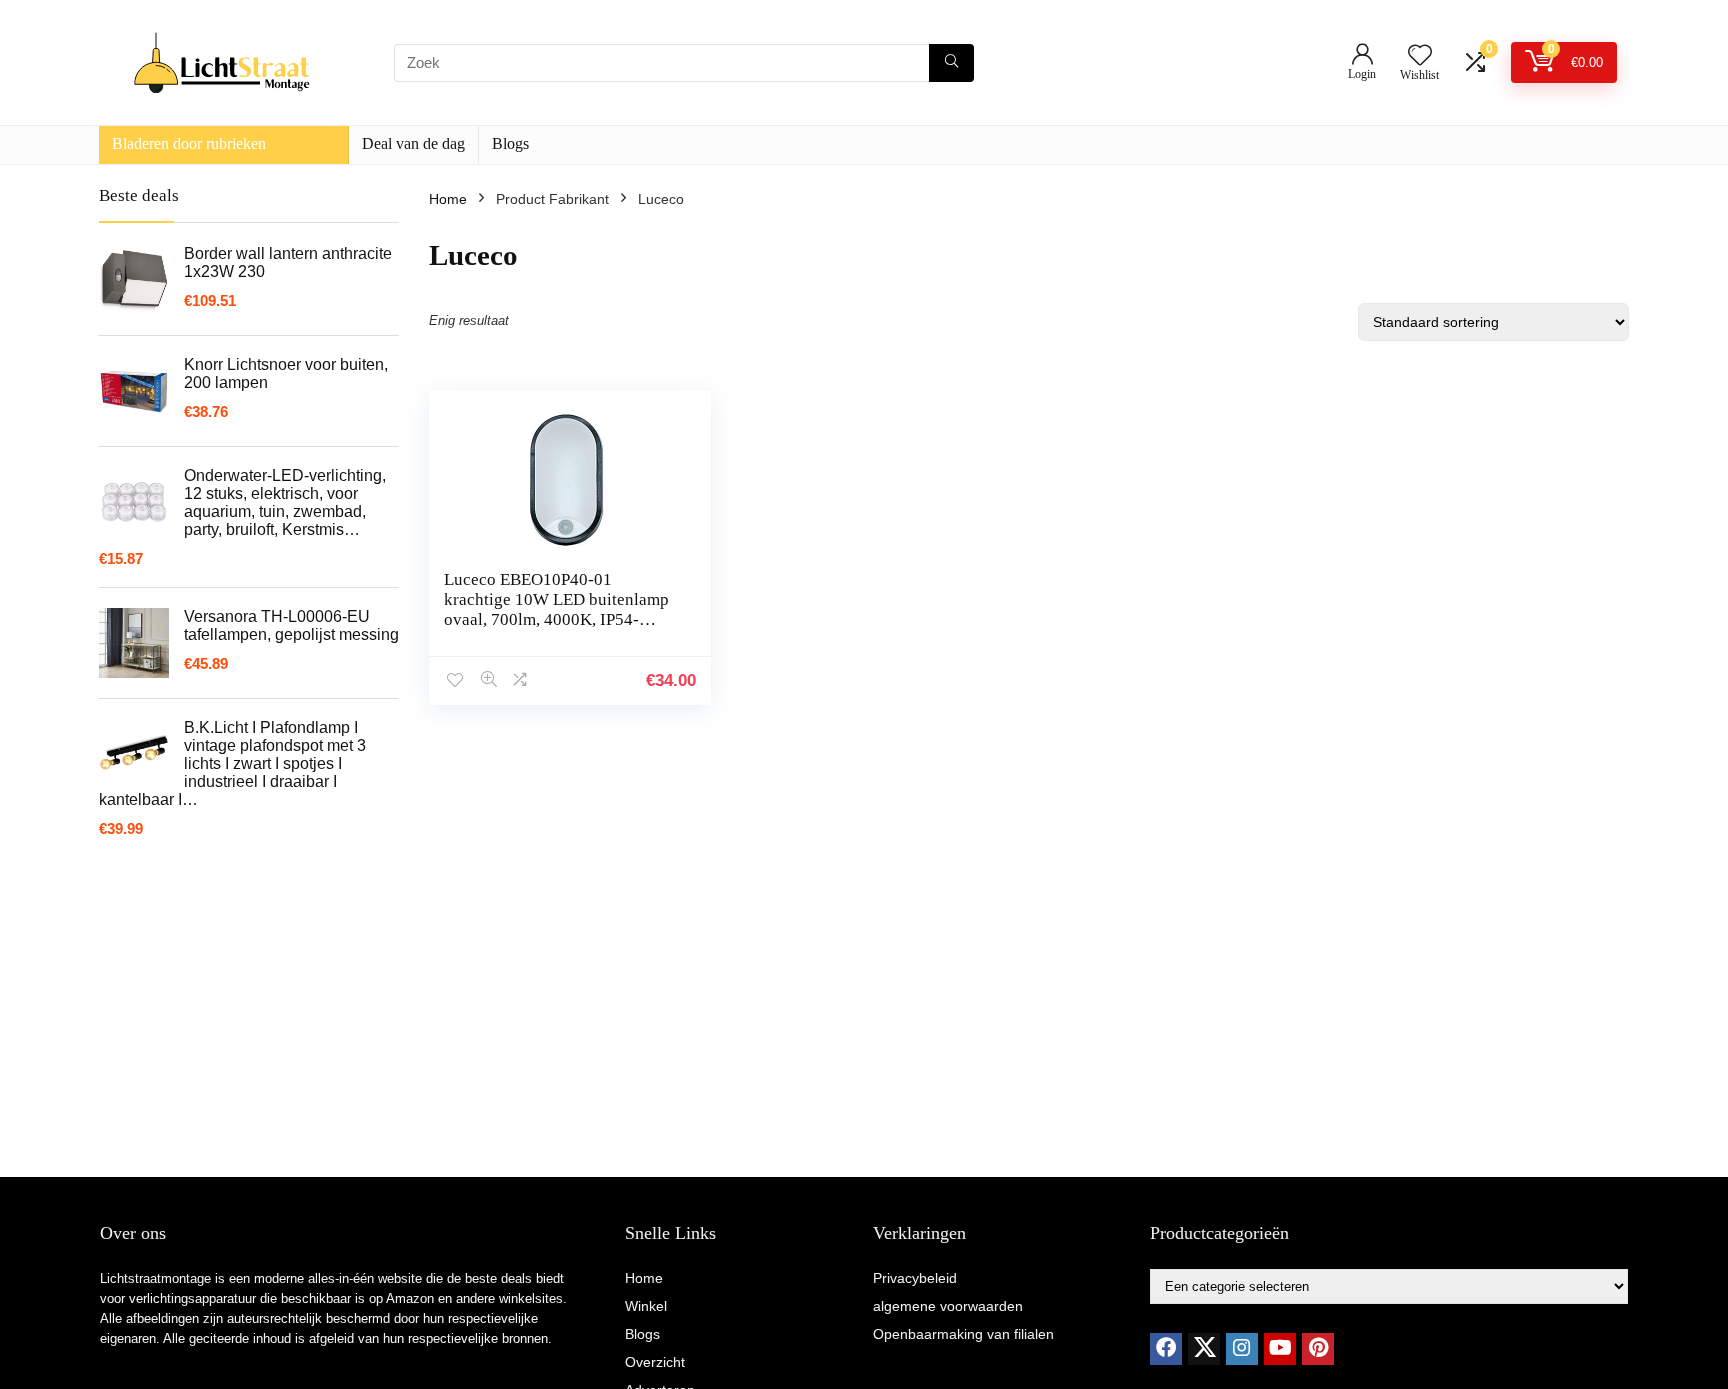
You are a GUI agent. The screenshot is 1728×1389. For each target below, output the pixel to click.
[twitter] (1204, 1349)
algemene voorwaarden (948, 1306)
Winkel (646, 1306)
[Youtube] (1280, 1349)
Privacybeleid (915, 1278)
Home (448, 199)
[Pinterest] (1318, 1349)
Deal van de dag (413, 143)
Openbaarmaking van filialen (963, 1334)
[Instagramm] (1242, 1349)
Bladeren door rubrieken (189, 143)
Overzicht (655, 1362)
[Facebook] (1166, 1349)
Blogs (510, 143)
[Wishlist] (1420, 56)
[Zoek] (951, 63)
